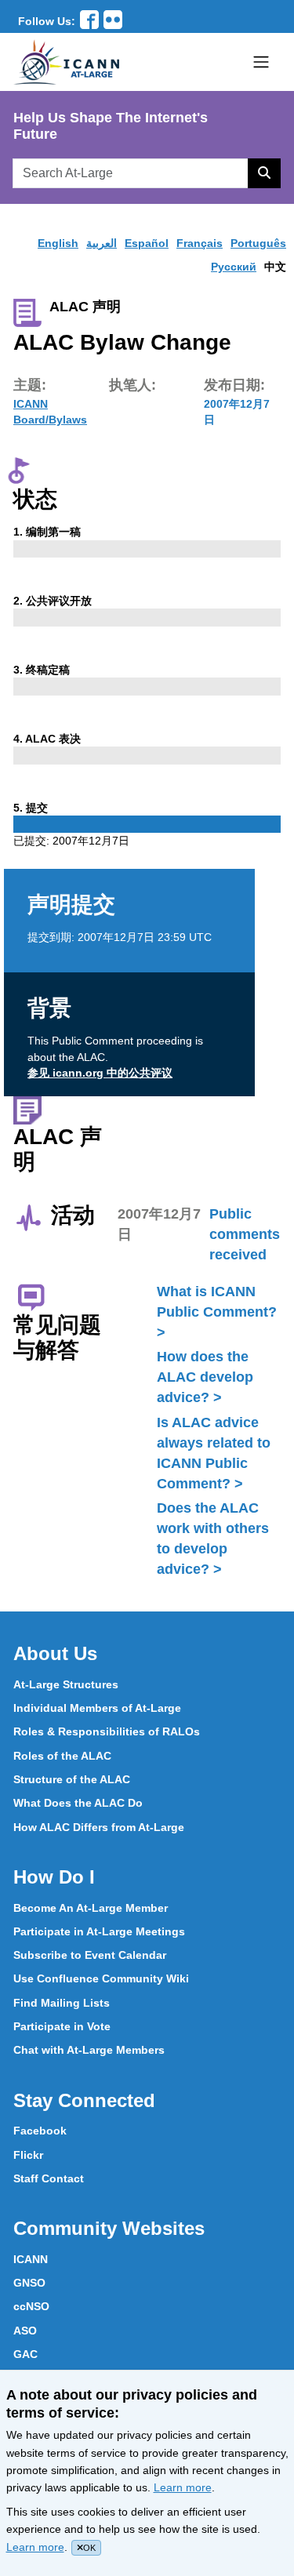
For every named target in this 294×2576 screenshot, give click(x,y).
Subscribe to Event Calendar (90, 1955)
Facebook (40, 2131)
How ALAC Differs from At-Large (99, 1827)
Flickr (28, 2155)
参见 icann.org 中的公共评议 (100, 1073)
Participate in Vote (62, 2026)
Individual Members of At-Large (97, 1708)
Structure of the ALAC (72, 1779)
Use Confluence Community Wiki (101, 1978)
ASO (25, 2331)
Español (147, 243)
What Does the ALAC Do (78, 1803)
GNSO (29, 2283)
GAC (25, 2354)
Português (258, 243)
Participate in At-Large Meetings (99, 1931)
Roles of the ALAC (62, 1756)
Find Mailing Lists (62, 2003)
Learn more (183, 2487)
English (58, 243)
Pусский (234, 267)
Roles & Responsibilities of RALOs (107, 1731)
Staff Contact (49, 2178)
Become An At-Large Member (91, 1908)
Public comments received (245, 1234)
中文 (275, 267)
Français (200, 243)
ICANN (31, 2259)
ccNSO (31, 2306)
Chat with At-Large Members (89, 2050)
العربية (102, 243)
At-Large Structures (66, 1684)
